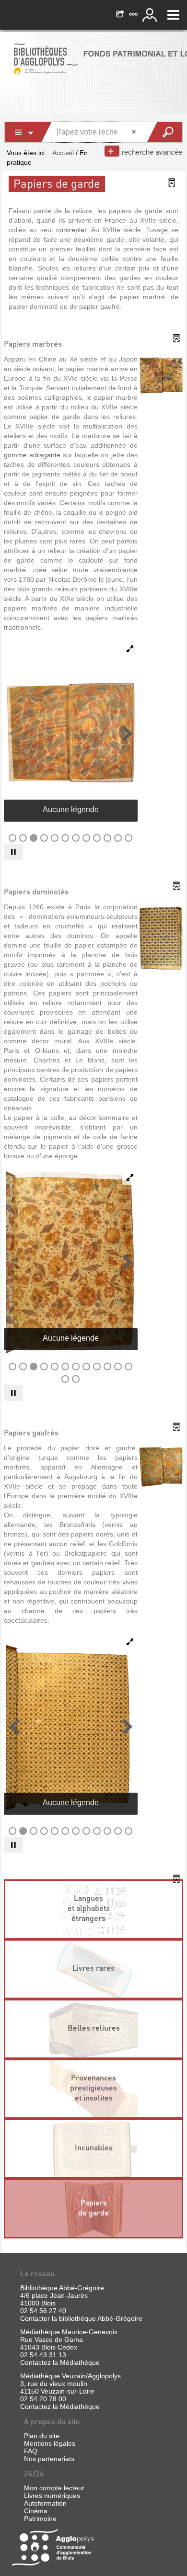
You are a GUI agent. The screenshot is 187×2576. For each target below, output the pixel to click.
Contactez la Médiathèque (60, 2362)
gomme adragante (32, 455)
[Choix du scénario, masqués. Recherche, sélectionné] (28, 132)
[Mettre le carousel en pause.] (13, 852)
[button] (14, 734)
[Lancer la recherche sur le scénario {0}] (164, 132)
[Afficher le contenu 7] (76, 838)
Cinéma (36, 2511)
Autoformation (45, 2503)
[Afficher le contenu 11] (118, 838)
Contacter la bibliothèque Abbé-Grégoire (81, 2318)
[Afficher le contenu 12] (129, 838)
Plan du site (42, 2436)
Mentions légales (50, 2443)
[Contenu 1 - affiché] (12, 838)
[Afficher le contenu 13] (65, 1379)
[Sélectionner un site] (134, 15)
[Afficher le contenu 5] (55, 838)
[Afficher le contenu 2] (23, 838)
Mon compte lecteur (54, 2488)
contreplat (71, 230)
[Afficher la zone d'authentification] (151, 15)
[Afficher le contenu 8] (86, 838)
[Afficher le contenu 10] (107, 838)
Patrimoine (40, 2519)
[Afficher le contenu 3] (34, 838)
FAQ (31, 2451)
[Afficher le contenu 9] (97, 838)
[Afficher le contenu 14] (76, 1379)
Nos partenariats (49, 2459)
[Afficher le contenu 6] (65, 838)
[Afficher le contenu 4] (44, 838)
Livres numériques (52, 2496)
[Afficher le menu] (173, 15)
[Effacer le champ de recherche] (135, 132)
